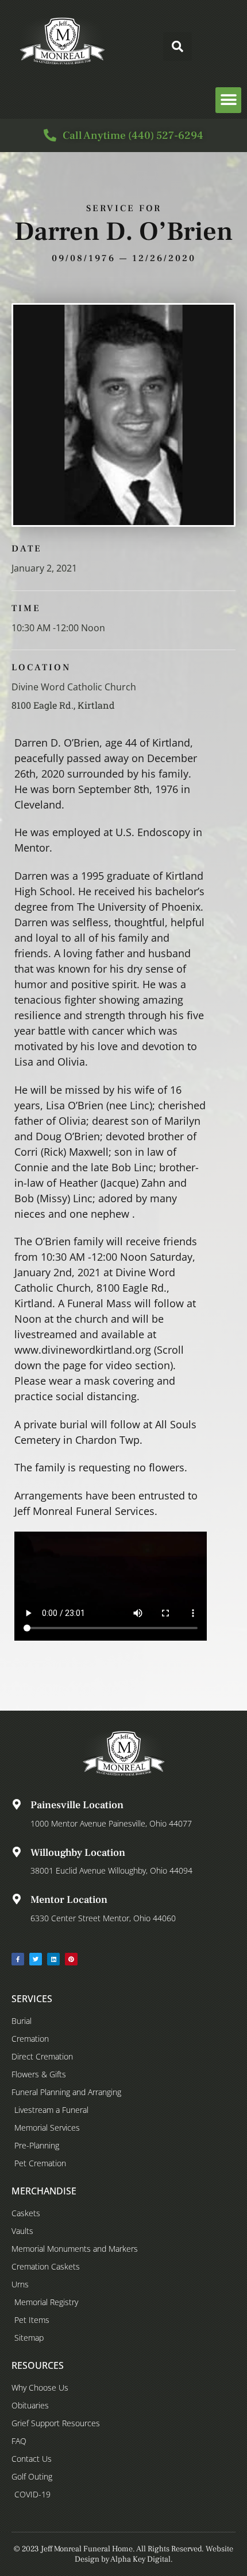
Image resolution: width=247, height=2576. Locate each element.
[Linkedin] (53, 1959)
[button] (177, 46)
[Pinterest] (71, 1959)
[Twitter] (36, 1959)
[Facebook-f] (18, 1959)
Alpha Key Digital (140, 2559)
